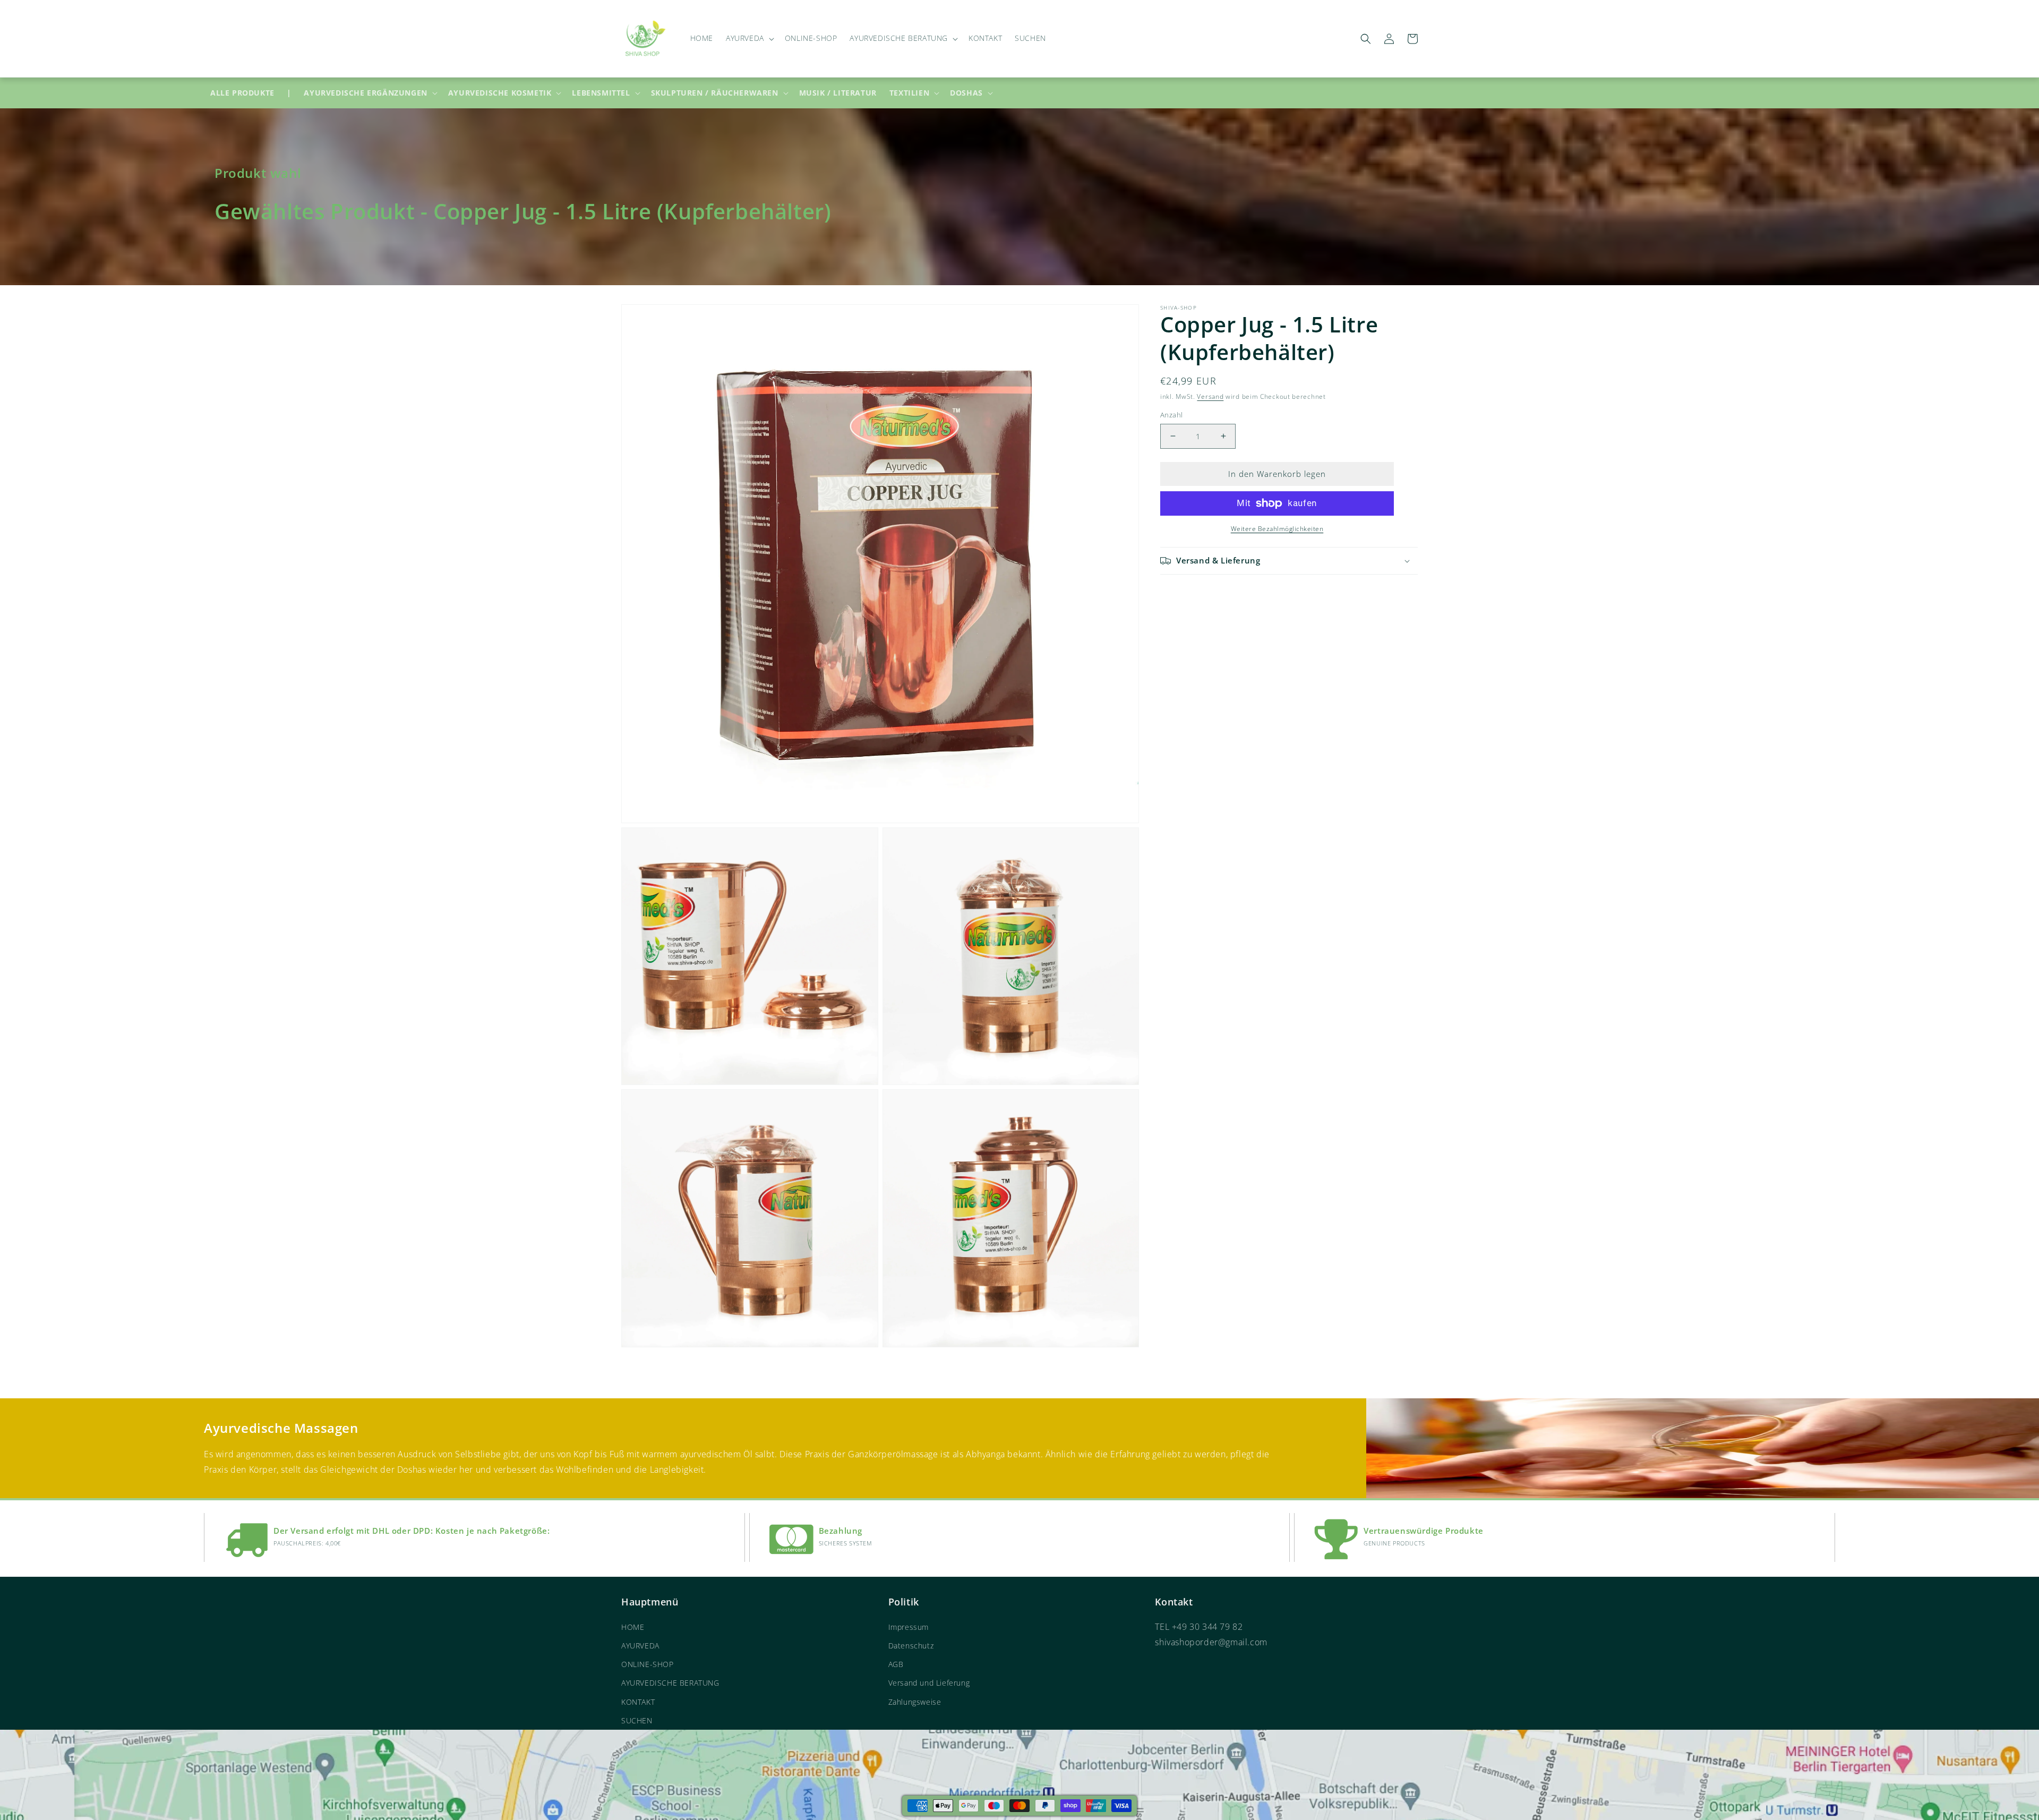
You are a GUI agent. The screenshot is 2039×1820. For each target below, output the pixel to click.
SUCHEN (637, 1720)
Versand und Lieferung (929, 1683)
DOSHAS (966, 93)
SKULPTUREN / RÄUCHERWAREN (715, 93)
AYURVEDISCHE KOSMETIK (500, 93)
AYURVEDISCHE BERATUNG (670, 1683)
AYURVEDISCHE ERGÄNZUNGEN (365, 93)
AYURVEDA (640, 1646)
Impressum (909, 1627)
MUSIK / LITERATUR (838, 93)
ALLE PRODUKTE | (251, 93)
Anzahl (1171, 415)
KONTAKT (638, 1702)
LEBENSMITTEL (601, 93)
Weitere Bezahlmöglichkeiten (1277, 529)
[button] (749, 38)
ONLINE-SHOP (648, 1664)
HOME (633, 1627)
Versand (1210, 396)
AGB (896, 1664)
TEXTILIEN (909, 93)
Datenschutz (911, 1646)
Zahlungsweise (915, 1702)
